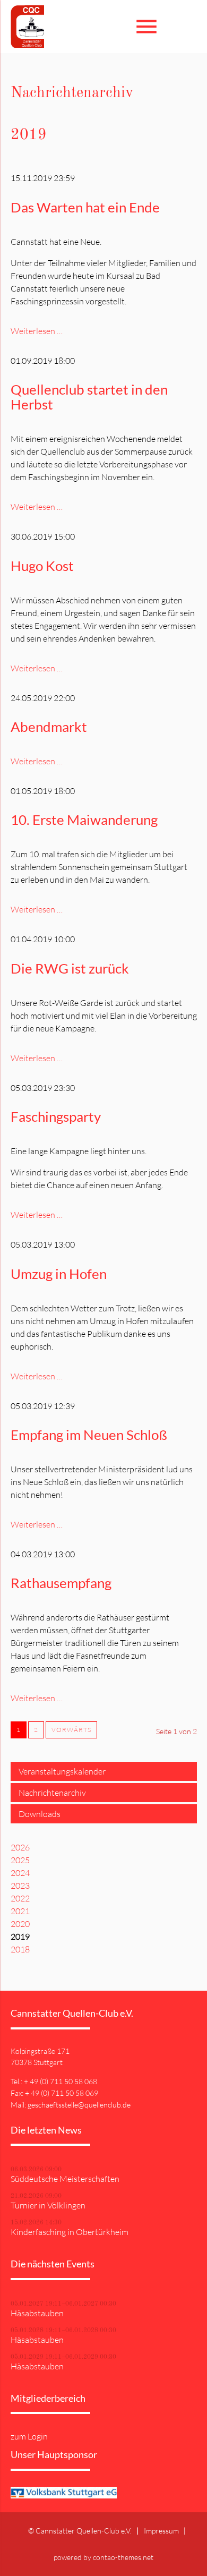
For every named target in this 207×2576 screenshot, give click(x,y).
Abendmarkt (49, 727)
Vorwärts (71, 1730)
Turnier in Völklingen (48, 2205)
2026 (20, 1847)
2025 (20, 1860)
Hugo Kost (42, 566)
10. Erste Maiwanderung (84, 820)
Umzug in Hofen (59, 1274)
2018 (20, 1949)
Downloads (40, 1814)
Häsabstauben (37, 2313)
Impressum (161, 2531)
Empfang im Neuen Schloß (89, 1435)
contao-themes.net (123, 2557)
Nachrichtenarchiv (52, 1793)
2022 (20, 1898)
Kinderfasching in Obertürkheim (70, 2232)
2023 (20, 1886)
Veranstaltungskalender (62, 1771)
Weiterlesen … (37, 331)
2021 (20, 1911)
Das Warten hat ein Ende (85, 207)
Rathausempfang (61, 1583)
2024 (20, 1873)
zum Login (29, 2436)
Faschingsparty (56, 1116)
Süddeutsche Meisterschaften (65, 2179)
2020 (20, 1924)
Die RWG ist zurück (70, 968)
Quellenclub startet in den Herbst (89, 397)
